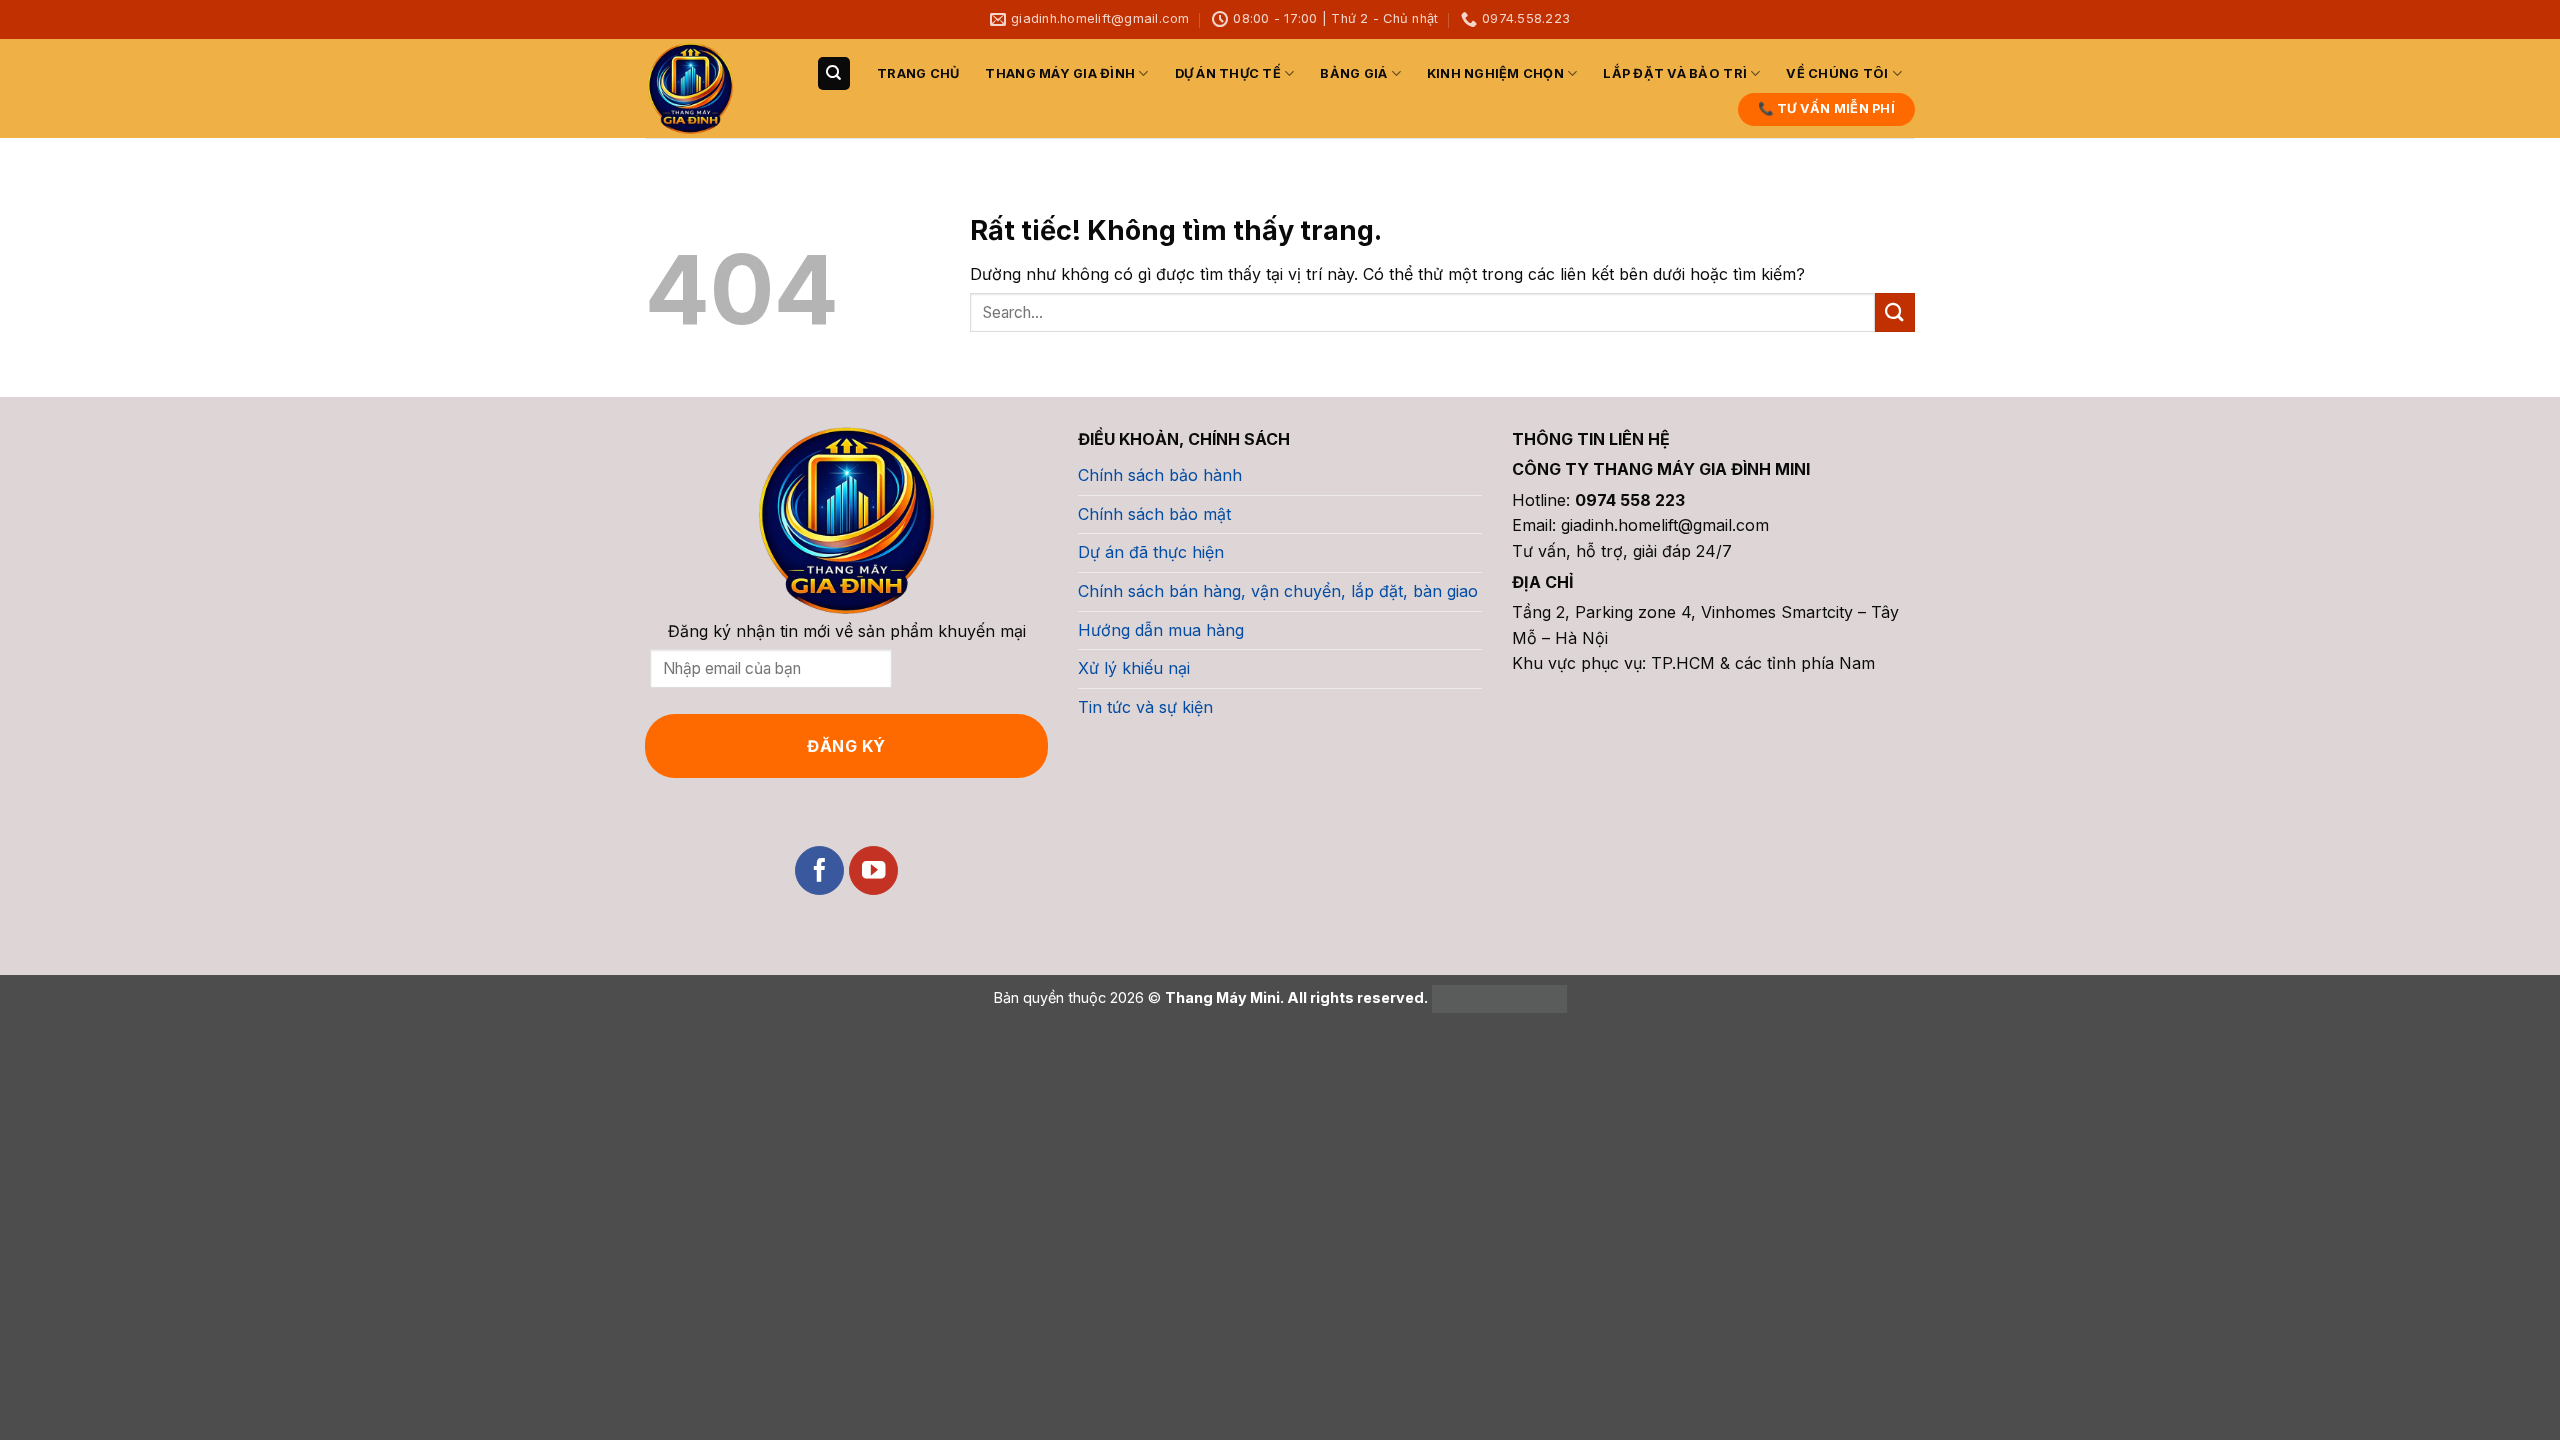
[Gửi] (1895, 312)
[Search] (834, 73)
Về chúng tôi (1837, 73)
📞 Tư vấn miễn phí (1826, 108)
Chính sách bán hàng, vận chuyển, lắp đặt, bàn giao (1278, 591)
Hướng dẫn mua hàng (1161, 630)
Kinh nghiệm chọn (1495, 73)
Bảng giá (1353, 73)
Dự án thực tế (1228, 73)
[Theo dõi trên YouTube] (873, 870)
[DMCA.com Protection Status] (1497, 997)
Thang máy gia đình (1060, 73)
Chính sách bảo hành (1160, 475)
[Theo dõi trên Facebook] (819, 870)
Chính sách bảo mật (1154, 514)
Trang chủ (918, 73)
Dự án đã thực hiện (1151, 552)
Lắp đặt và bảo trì (1675, 73)
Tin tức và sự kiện (1145, 707)
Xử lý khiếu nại (1134, 668)
